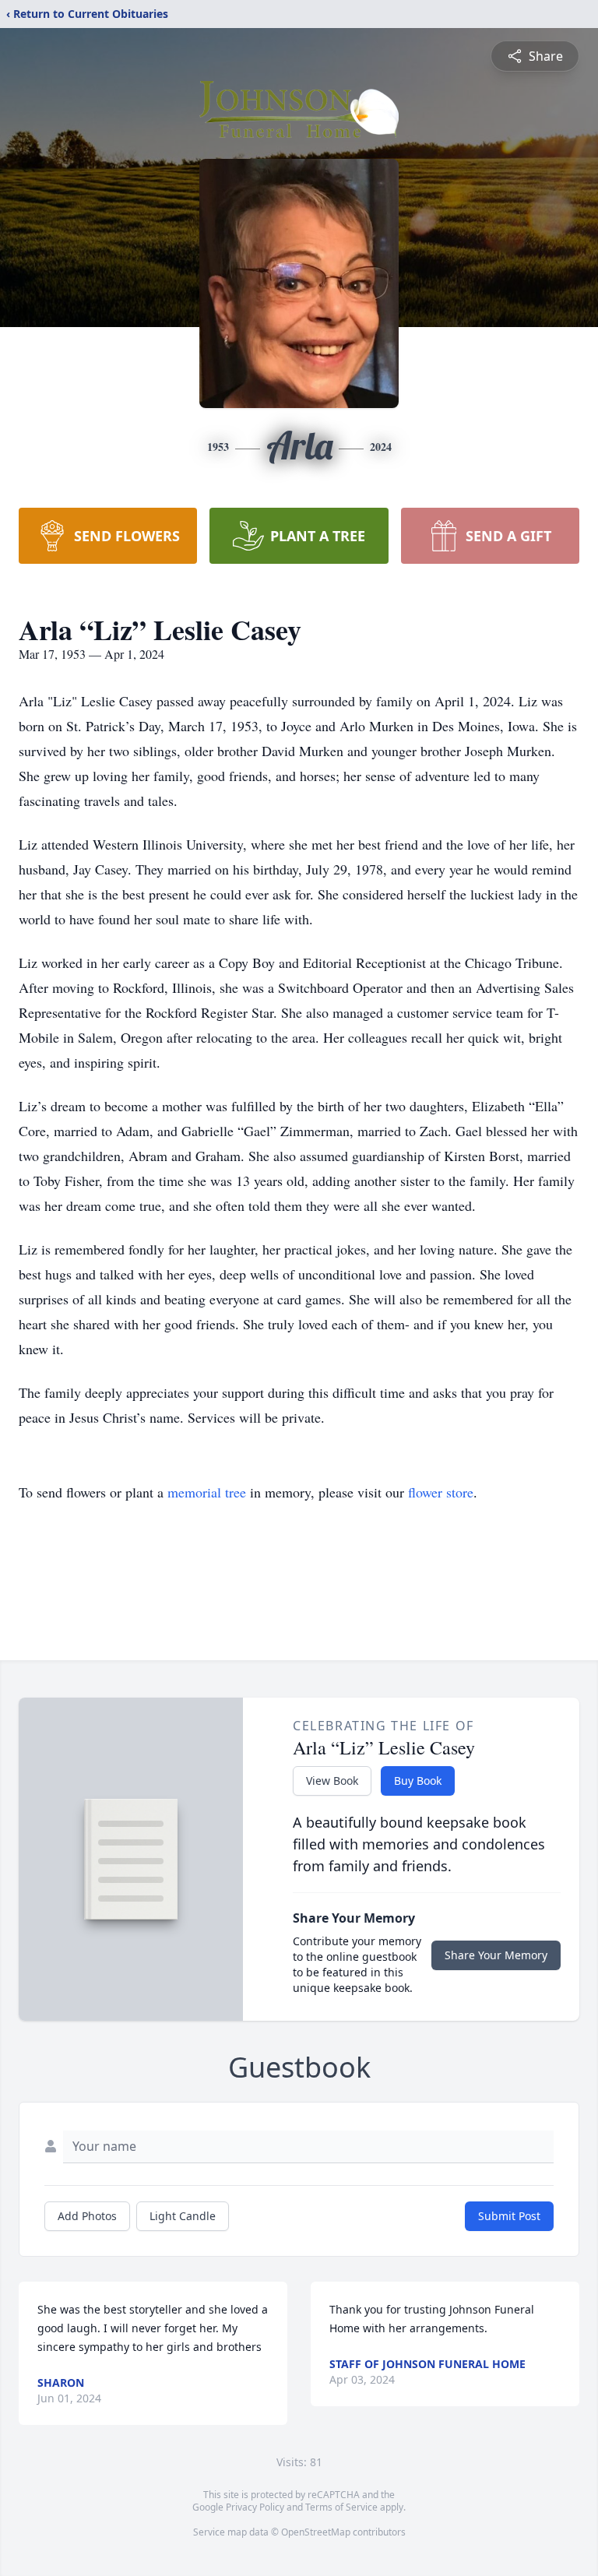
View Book (332, 1781)
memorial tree (207, 1492)
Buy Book (418, 1781)
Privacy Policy (255, 2507)
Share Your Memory (496, 1955)
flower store (441, 1492)
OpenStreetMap (316, 2532)
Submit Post (509, 2216)
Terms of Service (341, 2507)
